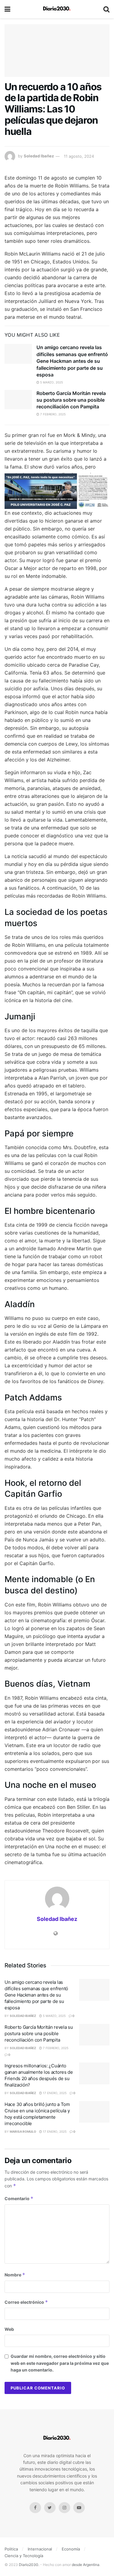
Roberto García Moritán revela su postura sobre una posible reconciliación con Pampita (71, 400)
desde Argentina (85, 2565)
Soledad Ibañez (39, 156)
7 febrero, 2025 (52, 414)
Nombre (15, 2275)
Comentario (19, 2198)
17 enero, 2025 (54, 2093)
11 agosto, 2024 (79, 156)
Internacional (40, 2549)
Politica (11, 2549)
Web (9, 2329)
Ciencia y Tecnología (24, 2556)
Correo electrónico (26, 2302)
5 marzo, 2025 (51, 382)
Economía (71, 2549)
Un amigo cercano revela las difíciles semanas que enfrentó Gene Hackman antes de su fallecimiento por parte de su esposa (72, 361)
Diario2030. (29, 2565)
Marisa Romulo (23, 2131)
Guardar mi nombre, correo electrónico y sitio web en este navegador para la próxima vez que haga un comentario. (60, 2363)
